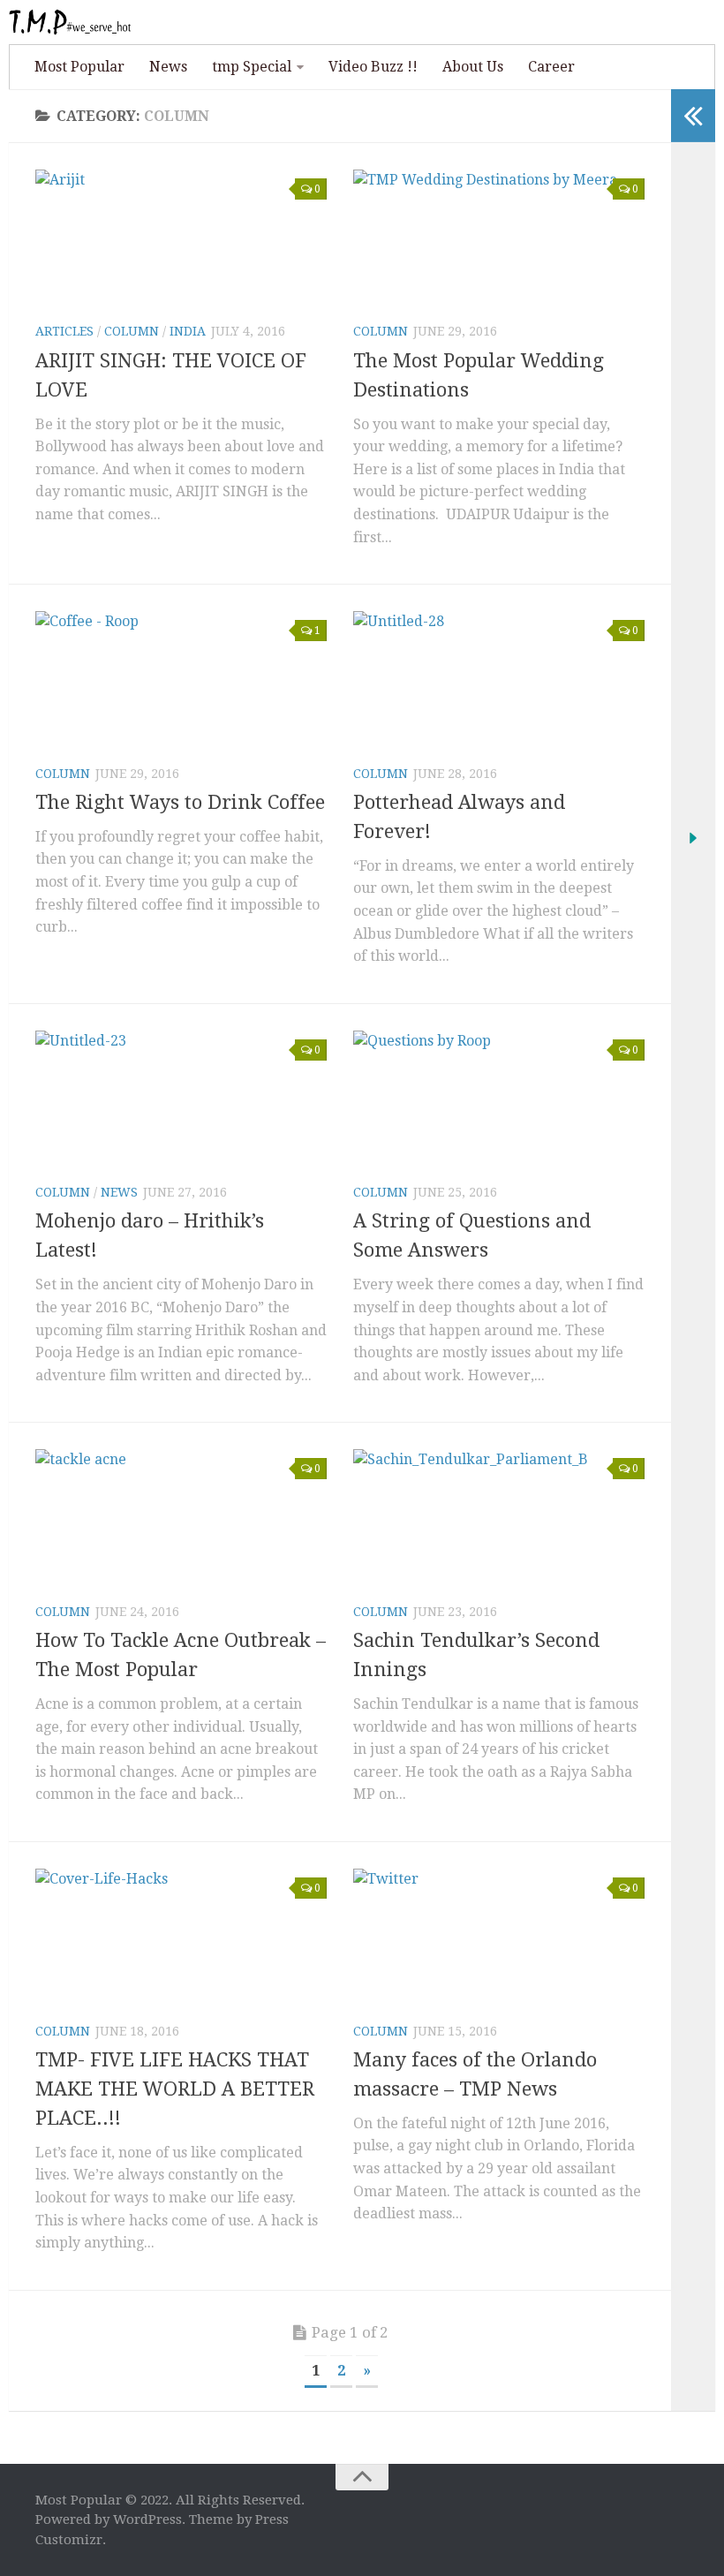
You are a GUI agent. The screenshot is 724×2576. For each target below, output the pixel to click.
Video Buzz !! (373, 67)
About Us (473, 67)
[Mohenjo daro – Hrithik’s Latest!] (181, 1099)
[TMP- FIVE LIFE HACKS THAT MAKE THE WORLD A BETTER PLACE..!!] (181, 1937)
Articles (64, 331)
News (168, 67)
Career (551, 67)
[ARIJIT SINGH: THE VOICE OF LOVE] (181, 238)
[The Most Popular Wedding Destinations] (499, 238)
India (188, 331)
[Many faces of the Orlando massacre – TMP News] (499, 1937)
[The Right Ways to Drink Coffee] (181, 680)
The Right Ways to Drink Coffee (180, 802)
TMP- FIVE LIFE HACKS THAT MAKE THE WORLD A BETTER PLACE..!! (175, 2089)
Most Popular (79, 67)
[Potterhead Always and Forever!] (499, 680)
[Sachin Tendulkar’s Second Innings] (499, 1518)
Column (132, 331)
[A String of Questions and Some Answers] (499, 1099)
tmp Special (252, 67)
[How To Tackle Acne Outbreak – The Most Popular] (181, 1518)
